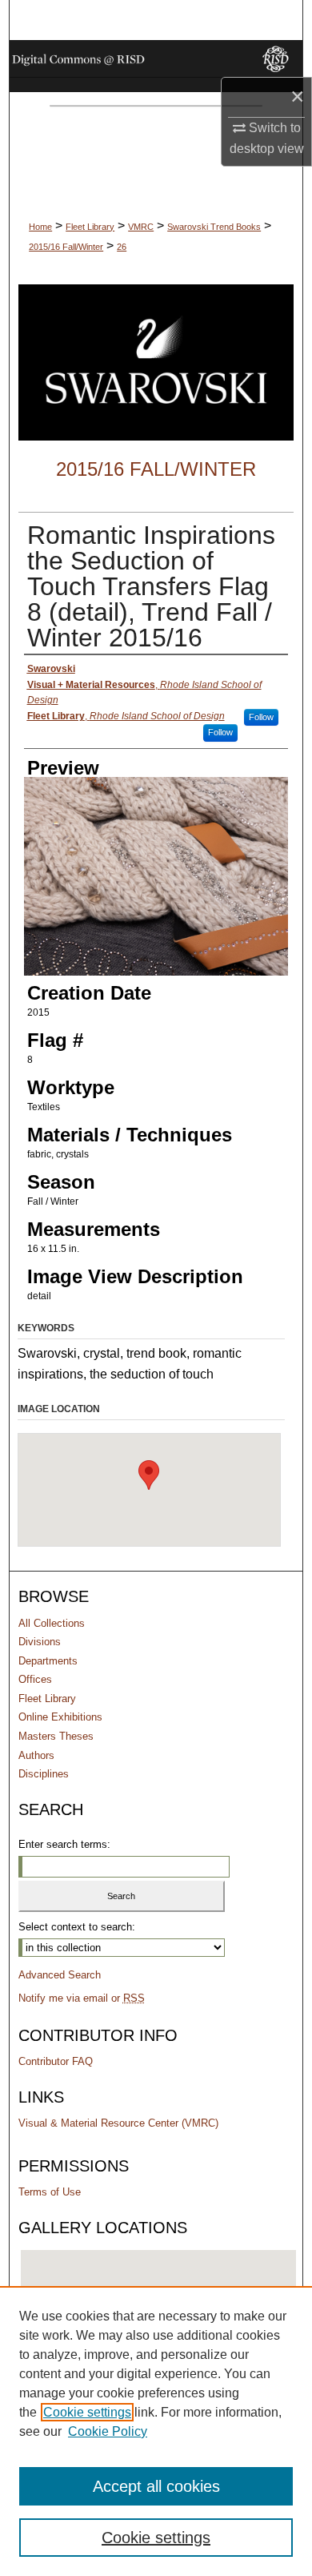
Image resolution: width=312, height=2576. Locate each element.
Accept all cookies (156, 2486)
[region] (156, 2431)
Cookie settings (87, 2412)
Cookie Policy (108, 2431)
